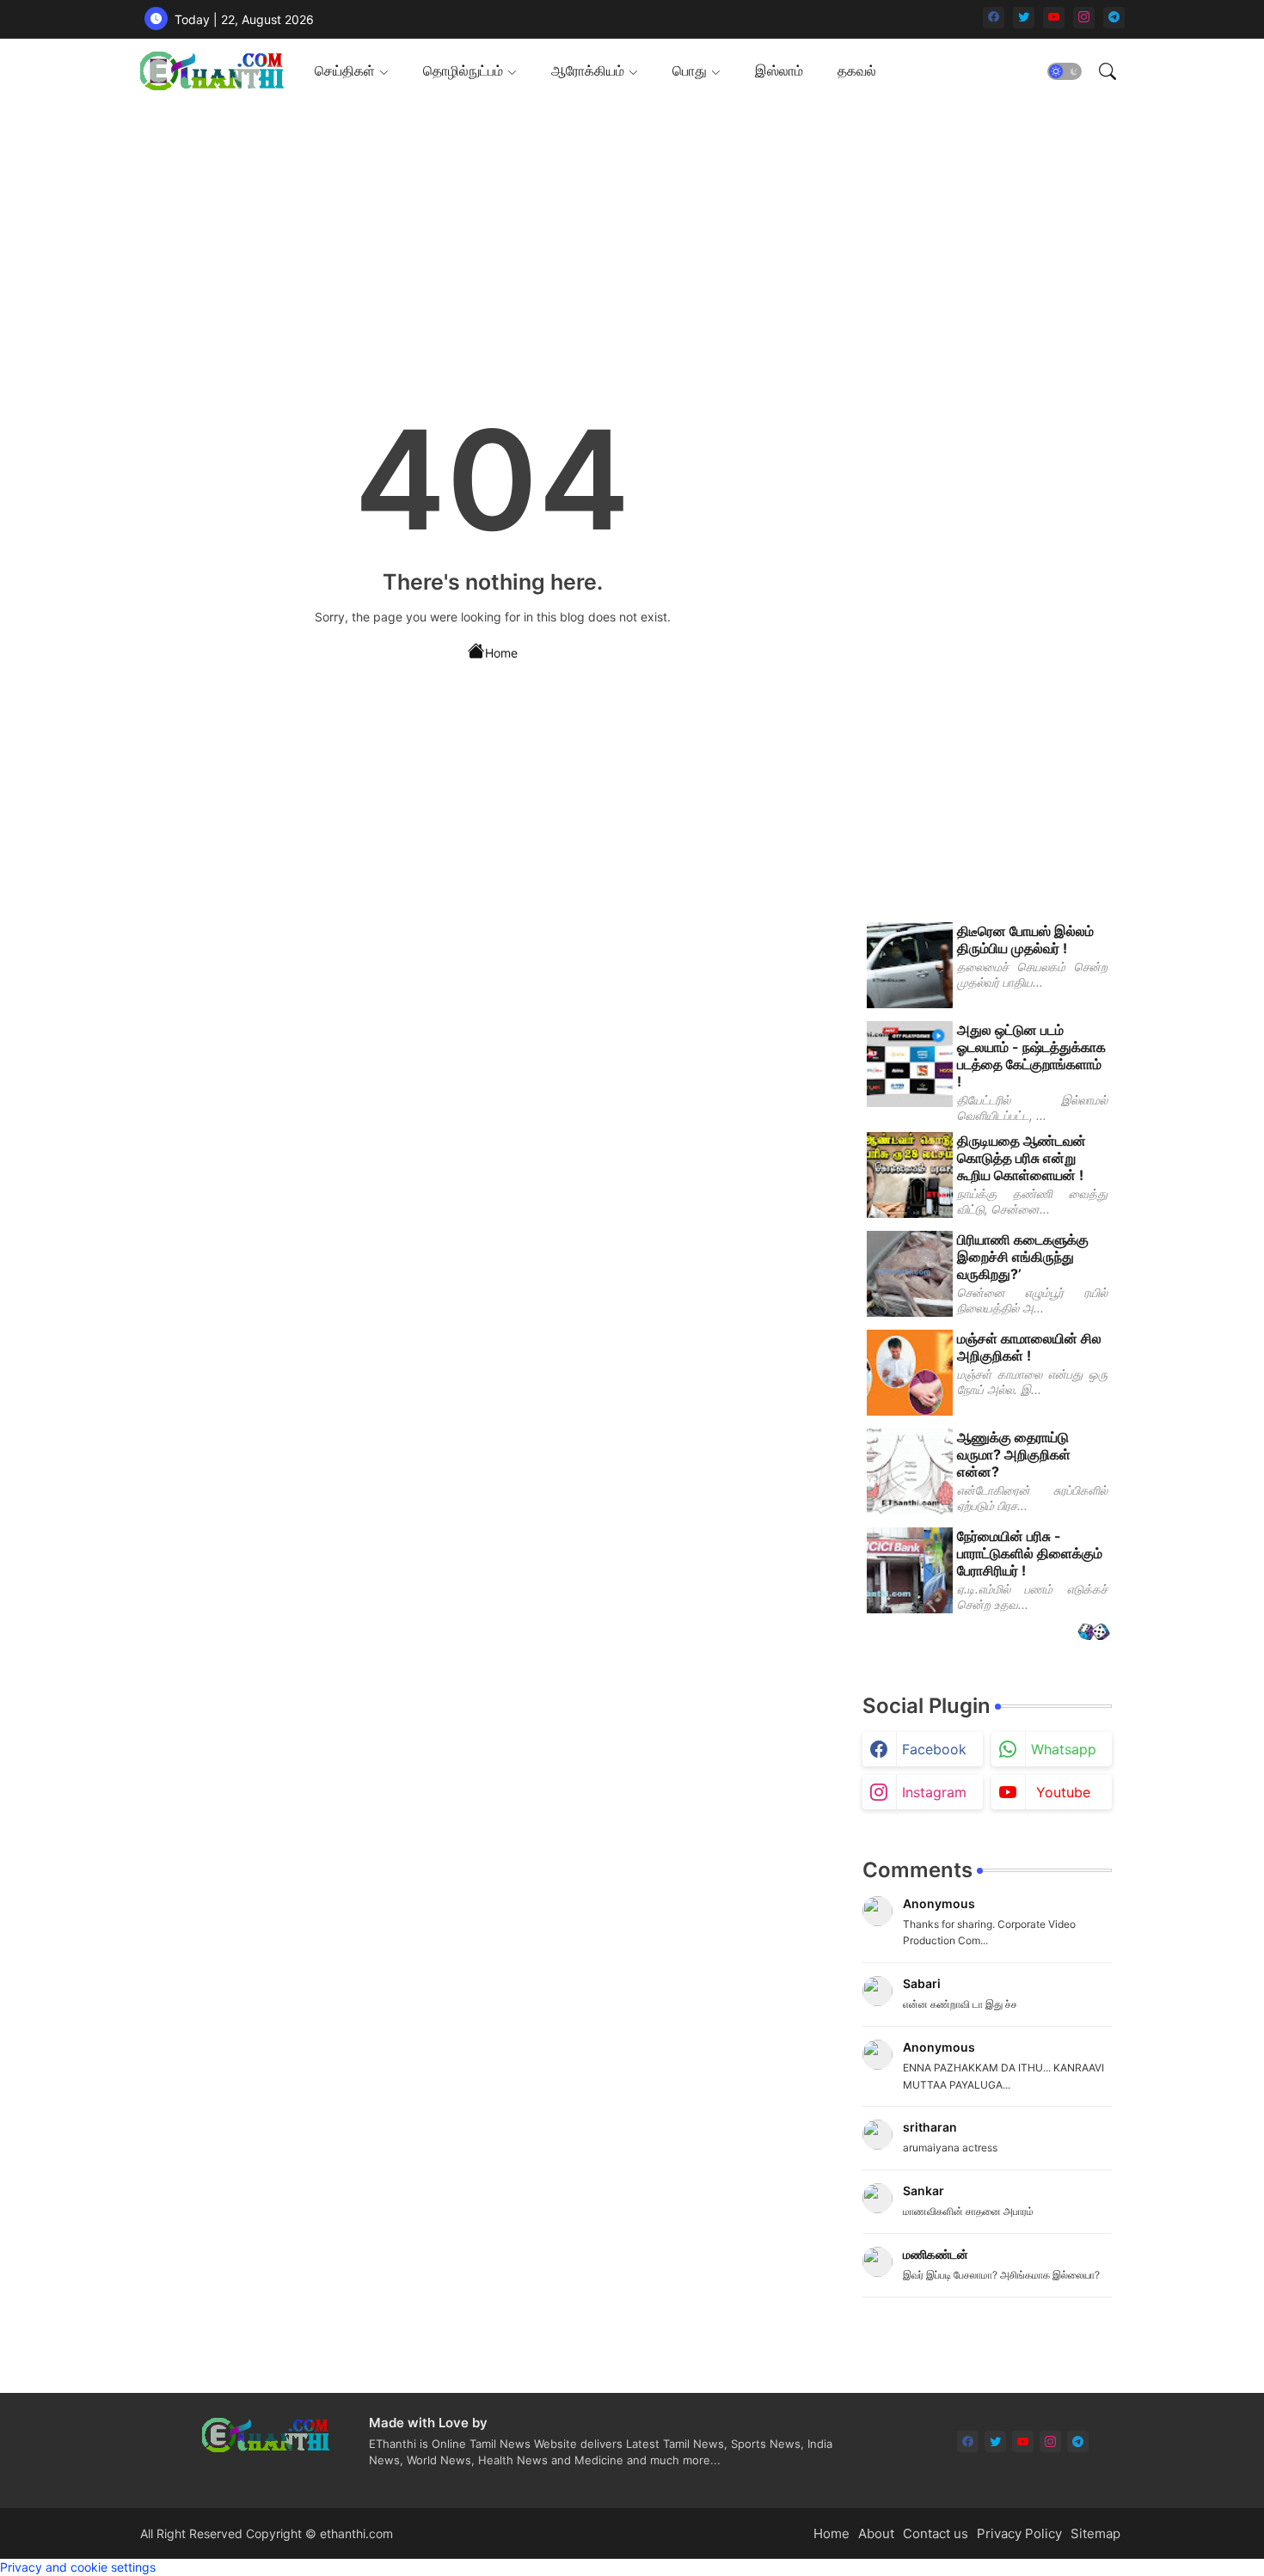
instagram (934, 1792)
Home (501, 653)
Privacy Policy (1019, 2533)
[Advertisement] (626, 223)
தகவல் (857, 70)
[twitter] (1024, 18)
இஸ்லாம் (779, 70)
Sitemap (1095, 2533)
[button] (1065, 71)
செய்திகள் (345, 70)
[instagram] (1084, 18)
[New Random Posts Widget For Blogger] (1093, 1634)
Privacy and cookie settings (78, 2567)
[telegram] (1114, 18)
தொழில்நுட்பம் (463, 70)
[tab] (352, 71)
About (876, 2533)
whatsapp (1064, 1749)
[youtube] (1054, 18)
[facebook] (994, 18)
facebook (934, 1749)
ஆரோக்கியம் (588, 70)
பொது (690, 70)
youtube (1063, 1792)
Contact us (936, 2533)
